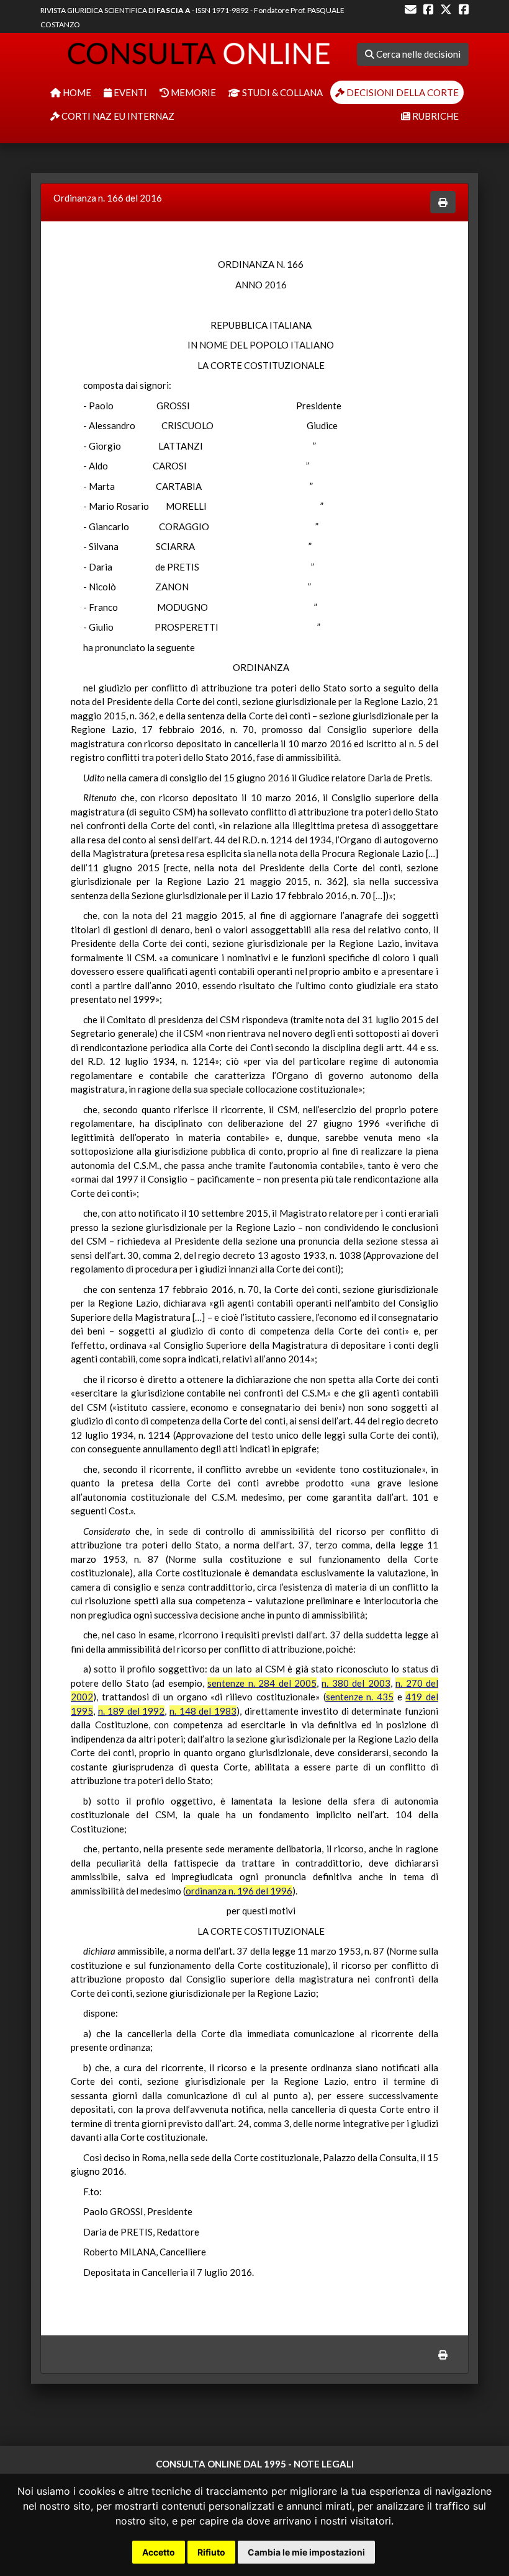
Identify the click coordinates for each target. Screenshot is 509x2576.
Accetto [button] (159, 2552)
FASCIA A (173, 10)
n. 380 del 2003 (356, 1683)
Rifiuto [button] (211, 2552)
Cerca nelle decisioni (417, 54)
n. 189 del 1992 (132, 1711)
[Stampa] (443, 202)
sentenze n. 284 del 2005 (262, 1683)
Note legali (324, 2464)
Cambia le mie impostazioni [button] (306, 2552)
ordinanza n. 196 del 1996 (239, 1891)
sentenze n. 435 (360, 1697)
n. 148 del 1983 (203, 1711)
